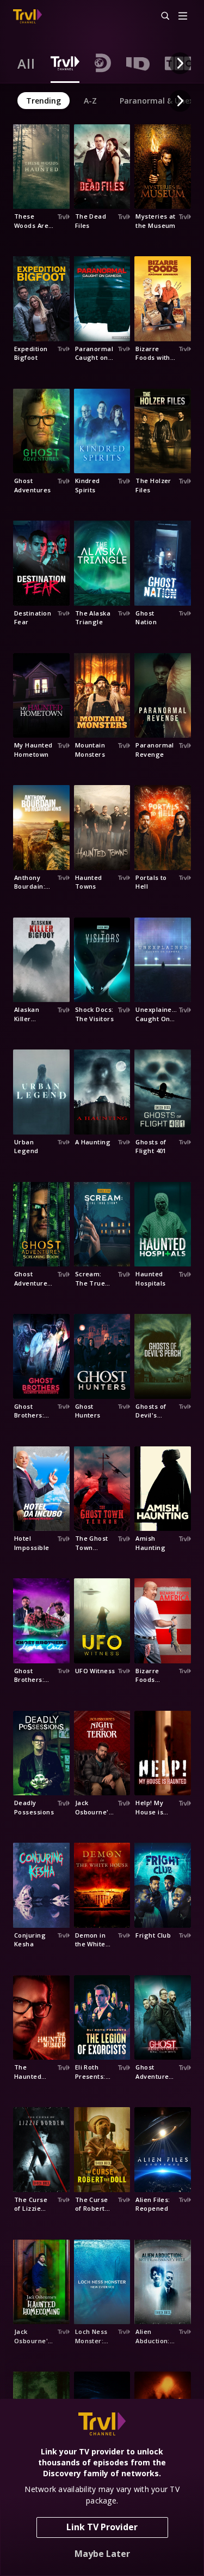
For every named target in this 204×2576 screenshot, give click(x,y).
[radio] (26, 63)
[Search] (160, 16)
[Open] (183, 17)
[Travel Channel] (27, 16)
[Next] (180, 63)
